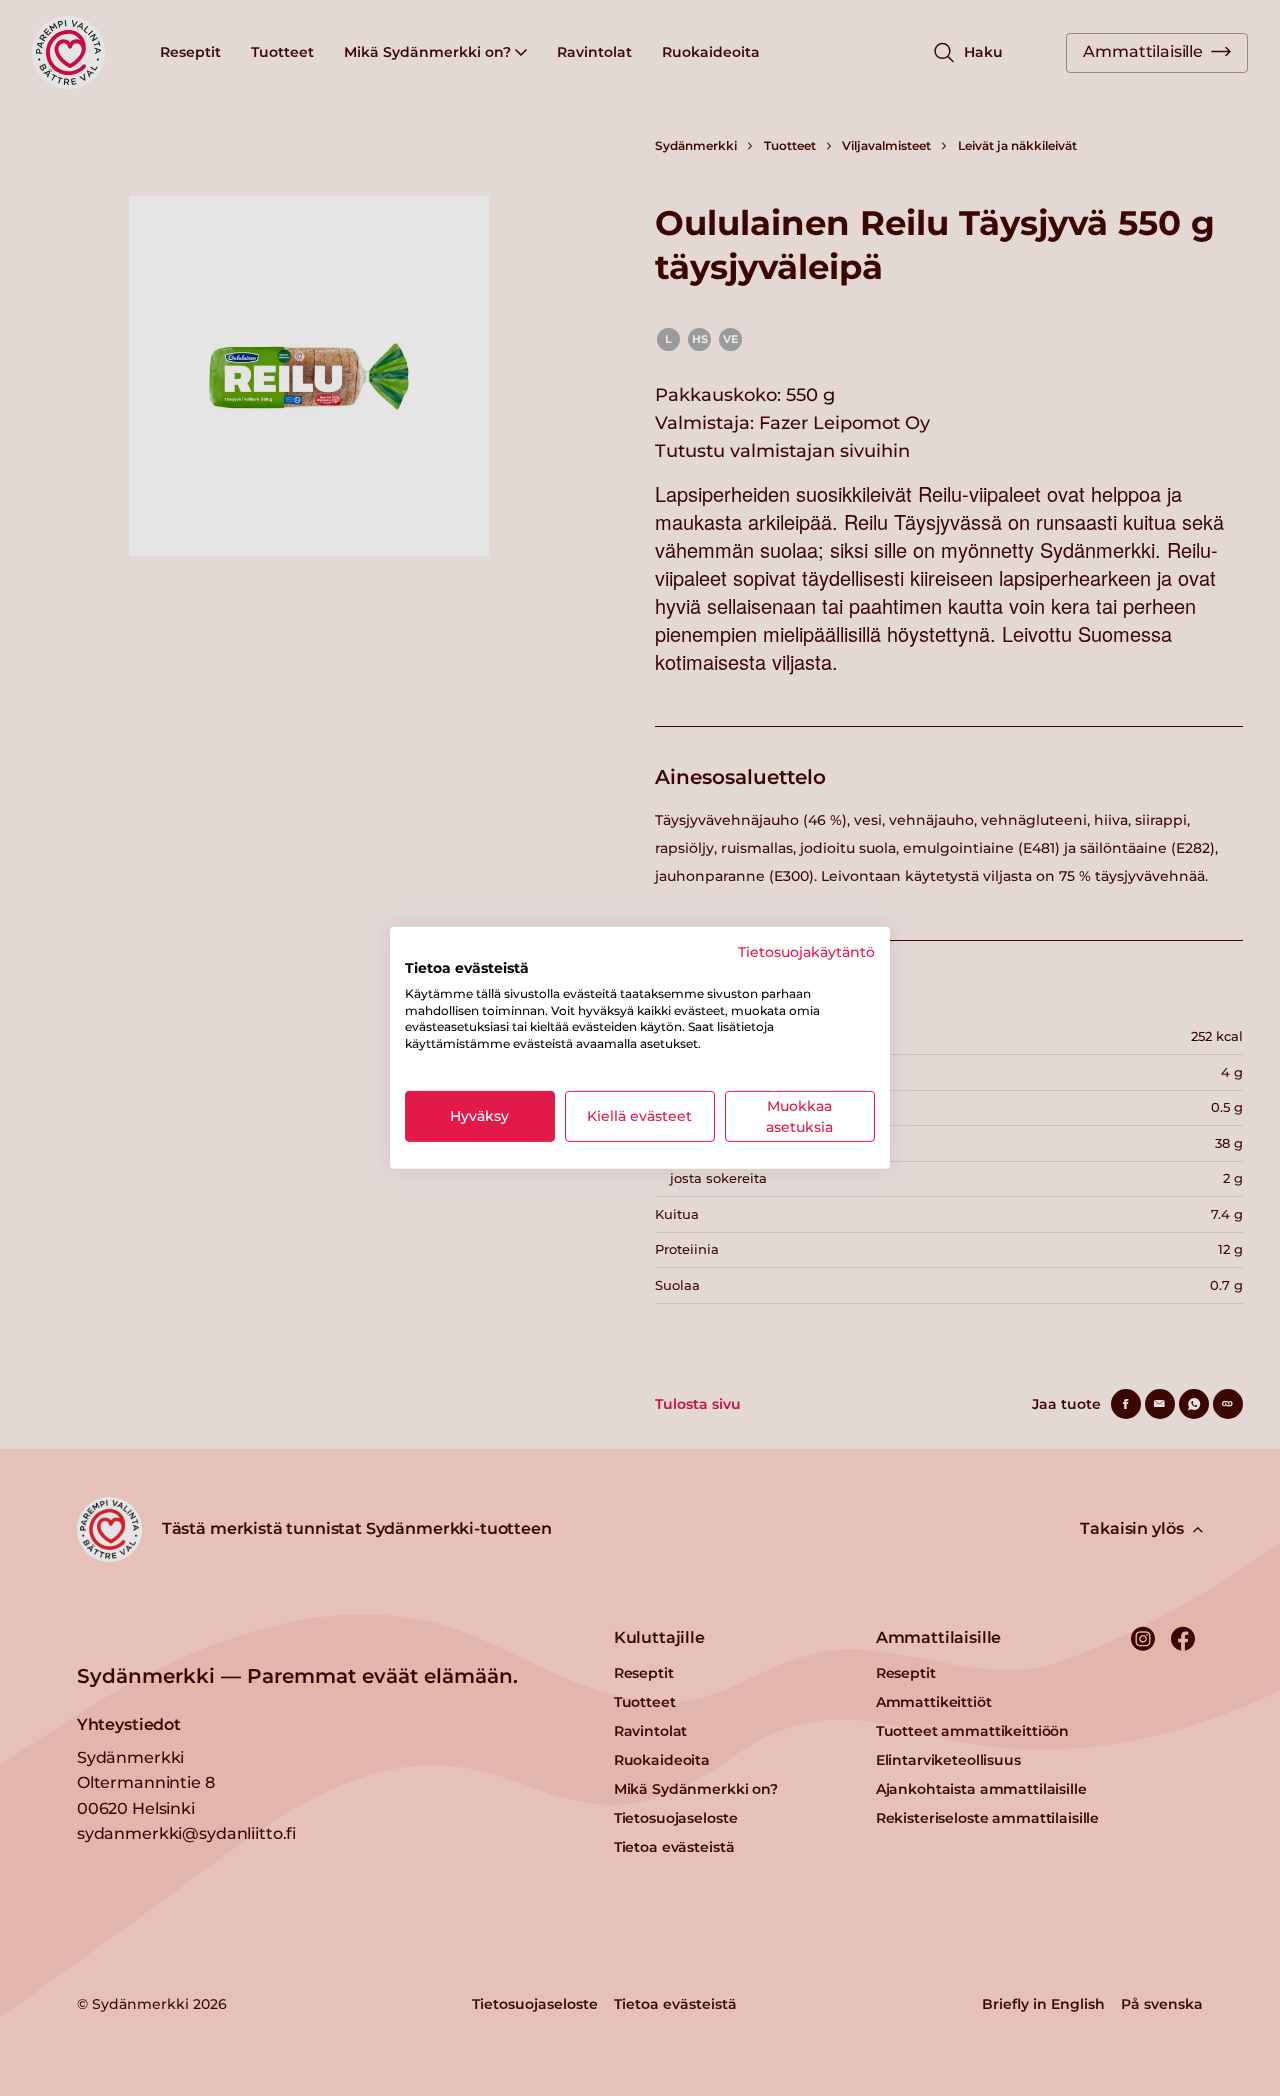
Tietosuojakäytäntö (806, 952)
